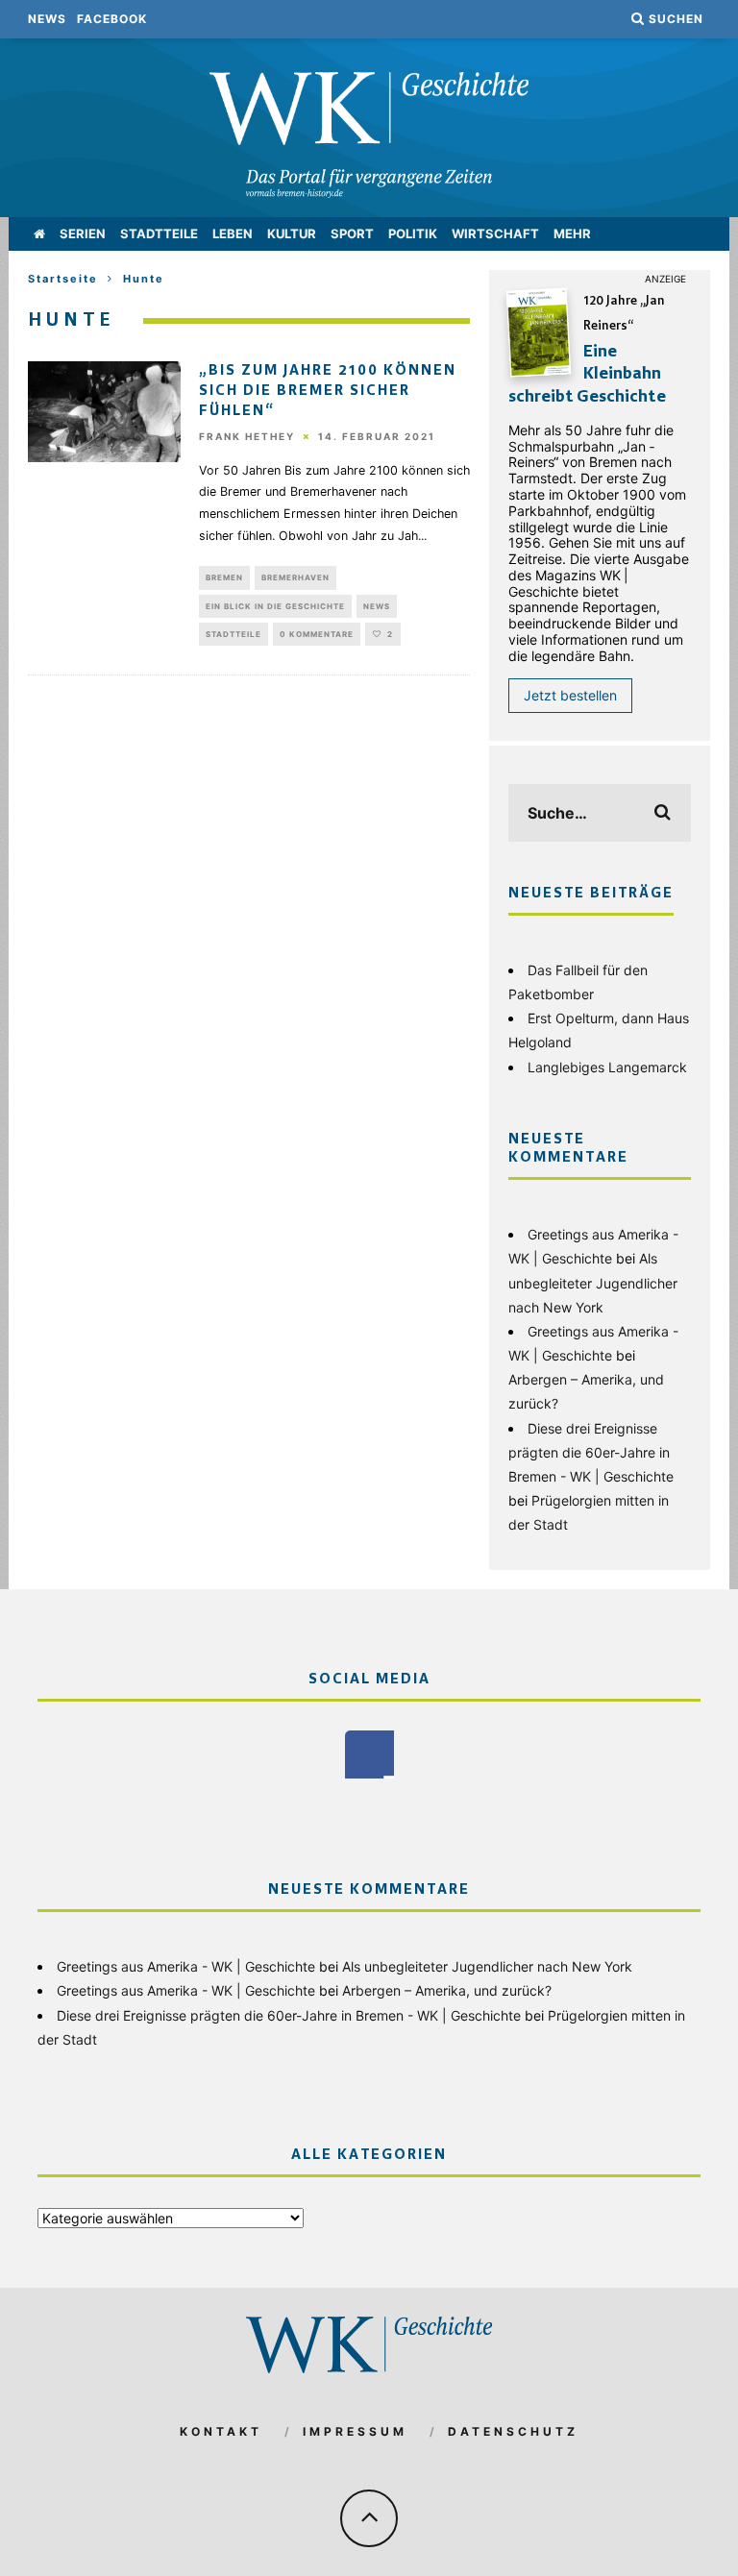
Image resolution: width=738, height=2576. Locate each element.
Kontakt (221, 2431)
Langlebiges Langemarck (607, 1067)
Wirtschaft (495, 233)
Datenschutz (513, 2431)
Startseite (63, 279)
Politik (413, 233)
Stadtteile (159, 233)
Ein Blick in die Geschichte (275, 606)
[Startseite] (39, 234)
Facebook (112, 19)
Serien (83, 233)
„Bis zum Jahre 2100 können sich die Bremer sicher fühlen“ (328, 391)
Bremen (224, 577)
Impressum (355, 2431)
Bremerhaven (295, 577)
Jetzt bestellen (570, 695)
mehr (572, 233)
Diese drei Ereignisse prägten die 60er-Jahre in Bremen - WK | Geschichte (591, 1452)
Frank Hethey (247, 437)
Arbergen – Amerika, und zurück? (447, 1990)
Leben (233, 233)
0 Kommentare (317, 634)
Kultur (292, 233)
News (47, 19)
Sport (352, 233)
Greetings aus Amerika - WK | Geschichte (186, 1966)
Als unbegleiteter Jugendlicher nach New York (593, 1282)
